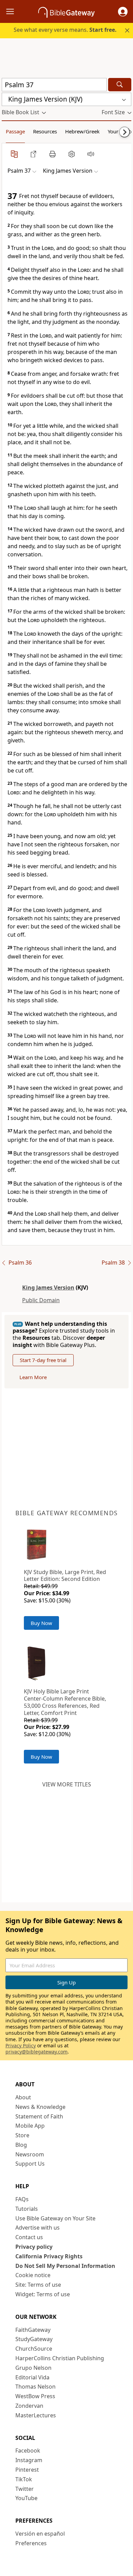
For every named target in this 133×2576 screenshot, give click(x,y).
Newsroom (30, 2154)
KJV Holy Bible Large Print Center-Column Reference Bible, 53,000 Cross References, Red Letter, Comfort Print (65, 1702)
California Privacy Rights (49, 2256)
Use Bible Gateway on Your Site (55, 2218)
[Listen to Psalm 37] (91, 154)
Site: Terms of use (38, 2285)
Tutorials (27, 2209)
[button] (123, 12)
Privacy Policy (21, 2045)
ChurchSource (34, 2349)
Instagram (29, 2460)
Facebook (28, 2450)
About (23, 2097)
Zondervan (29, 2406)
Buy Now (41, 1623)
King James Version (48, 1287)
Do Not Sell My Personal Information (65, 2266)
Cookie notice (33, 2275)
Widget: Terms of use (43, 2294)
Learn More (33, 1377)
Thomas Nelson (35, 2387)
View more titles (67, 1784)
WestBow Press (35, 2396)
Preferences (31, 2543)
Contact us (29, 2237)
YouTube (26, 2498)
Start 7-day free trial (43, 1360)
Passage (15, 131)
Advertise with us (38, 2228)
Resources (45, 131)
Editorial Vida (32, 2377)
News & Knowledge (40, 2107)
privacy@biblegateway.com (36, 2052)
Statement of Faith (39, 2116)
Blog (21, 2145)
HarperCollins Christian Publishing (60, 2358)
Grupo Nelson (33, 2368)
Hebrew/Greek (82, 131)
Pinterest (27, 2470)
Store (22, 2135)
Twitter (25, 2489)
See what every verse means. (65, 30)
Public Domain (41, 1300)
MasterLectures (36, 2415)
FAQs (22, 2199)
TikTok (24, 2479)
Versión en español (40, 2534)
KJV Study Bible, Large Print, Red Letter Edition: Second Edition (65, 1576)
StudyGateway (34, 2339)
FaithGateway (33, 2330)
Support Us (30, 2164)
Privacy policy (34, 2247)
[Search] (120, 85)
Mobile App (30, 2126)
